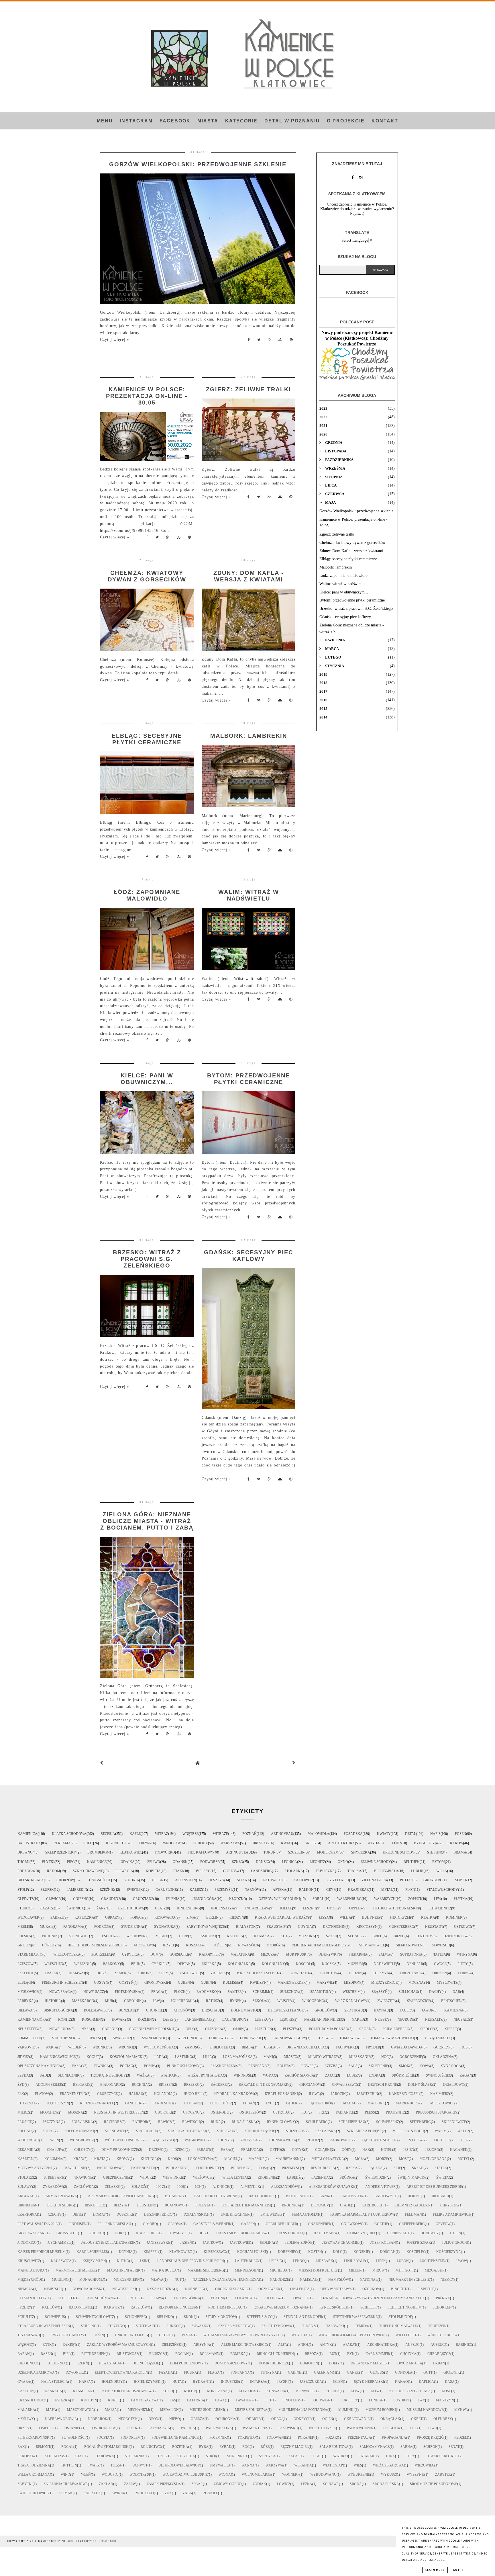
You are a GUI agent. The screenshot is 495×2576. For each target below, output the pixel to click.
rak (21, 2447)
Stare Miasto (30, 1954)
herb (184, 1936)
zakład (106, 2484)
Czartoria (27, 2214)
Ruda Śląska (244, 2122)
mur (109, 2001)
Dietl (77, 2214)
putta (405, 1880)
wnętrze (190, 1834)
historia (53, 2001)
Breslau (261, 1843)
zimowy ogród (228, 2484)
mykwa (461, 2410)
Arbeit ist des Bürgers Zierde (434, 2187)
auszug (438, 2345)
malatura (240, 1954)
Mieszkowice (442, 2103)
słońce (355, 1936)
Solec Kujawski (79, 2131)
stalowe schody (442, 1890)
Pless (370, 2112)
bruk (136, 1964)
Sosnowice (115, 2131)
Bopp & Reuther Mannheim (246, 2205)
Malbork (376, 2103)
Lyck (270, 2103)
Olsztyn (216, 1880)
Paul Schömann (100, 2298)
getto (275, 2150)
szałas (293, 2456)
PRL (322, 2112)
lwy (421, 2400)
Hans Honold (290, 2233)
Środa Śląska (386, 2484)
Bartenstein (352, 2196)
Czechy (55, 2214)
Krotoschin (334, 1927)
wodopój (110, 2475)
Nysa (86, 2029)
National (369, 2280)
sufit (88, 1843)
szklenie (26, 1973)
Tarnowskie (251, 2038)
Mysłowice (28, 1992)
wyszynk (416, 2475)
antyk (326, 2345)
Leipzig (276, 2261)
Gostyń (126, 1983)
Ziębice (162, 1936)
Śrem (164, 1973)
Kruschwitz (29, 2261)
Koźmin (145, 2020)
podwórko (165, 1852)
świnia (118, 2493)
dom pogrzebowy (231, 2363)
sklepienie (378, 2066)
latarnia (196, 2400)
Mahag (350, 2103)
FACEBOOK (175, 121)
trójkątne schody (108, 2075)
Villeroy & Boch (408, 2131)
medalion (169, 2410)
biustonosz (127, 2354)
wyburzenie (359, 2475)
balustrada (29, 1843)
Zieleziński (172, 2345)
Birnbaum (27, 2205)
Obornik (110, 2029)
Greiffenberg (412, 2224)
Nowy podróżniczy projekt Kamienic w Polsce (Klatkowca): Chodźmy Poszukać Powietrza (357, 338)
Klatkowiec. (181, 2252)
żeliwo (154, 1862)
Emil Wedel (271, 2214)
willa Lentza (235, 2177)
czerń (82, 2363)
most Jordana (433, 2159)
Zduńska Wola (282, 2140)
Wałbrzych (385, 1899)
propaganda (394, 2438)
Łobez (352, 2075)
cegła (270, 2047)
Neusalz (461, 2020)
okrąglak (390, 2419)
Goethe (381, 2224)
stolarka (294, 1871)
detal (410, 1834)
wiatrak (168, 2075)
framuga (250, 2150)
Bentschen (451, 2001)
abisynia (202, 2345)
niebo (175, 2419)
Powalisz (300, 2298)
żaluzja (218, 1973)
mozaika (307, 1936)
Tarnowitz (219, 2038)
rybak (225, 2447)
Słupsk (47, 1890)
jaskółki (208, 1936)
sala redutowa (334, 2447)
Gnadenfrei (319, 2224)
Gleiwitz (25, 1899)
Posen (460, 1834)
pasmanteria (255, 2428)
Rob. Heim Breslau (225, 2307)
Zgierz (313, 2140)
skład (418, 2168)
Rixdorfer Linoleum (178, 2307)
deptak (184, 1964)
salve (384, 1954)
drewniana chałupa (306, 2047)
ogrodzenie (411, 2057)
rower (308, 2066)
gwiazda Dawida (407, 2047)
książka (62, 2400)
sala (353, 2066)
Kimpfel (151, 2252)
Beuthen (412, 1862)
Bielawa (25, 2010)
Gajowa (175, 2224)
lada (159, 2057)
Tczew (323, 2038)
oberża (198, 2419)
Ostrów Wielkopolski (279, 1899)
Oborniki (164, 2112)
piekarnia (358, 1954)
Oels (190, 2029)
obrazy (112, 1917)
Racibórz (113, 2122)
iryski (283, 2382)
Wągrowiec (196, 2140)
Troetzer (437, 2326)
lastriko (184, 2057)
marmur (257, 2159)
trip (100, 1973)
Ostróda (281, 2112)
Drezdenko (411, 1973)
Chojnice (155, 2010)
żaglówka (84, 2187)
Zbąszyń (380, 1992)
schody (201, 1843)
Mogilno (60, 2280)
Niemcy (447, 2280)
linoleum (291, 2400)
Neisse (381, 2020)
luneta (376, 2400)
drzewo (156, 2150)
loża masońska (238, 2057)
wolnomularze (257, 2475)
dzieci (180, 2150)
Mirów (379, 2270)
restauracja (323, 2168)
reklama (62, 1843)
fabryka (26, 2001)
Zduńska (249, 2140)
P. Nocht (399, 2289)
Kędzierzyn (58, 2103)
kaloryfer (209, 1954)
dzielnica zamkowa (36, 2372)
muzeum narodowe (425, 2410)
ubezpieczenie (116, 2177)
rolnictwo (151, 2447)
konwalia (276, 2391)
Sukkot (174, 2326)
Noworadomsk (87, 2289)
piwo (433, 2428)
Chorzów (65, 1880)
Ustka (165, 2335)
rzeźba (331, 2066)
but (333, 2354)
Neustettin (28, 2029)
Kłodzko (238, 1899)
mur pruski (297, 1954)
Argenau (26, 2196)
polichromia (183, 2001)
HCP (202, 2233)
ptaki (178, 1871)
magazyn (445, 2400)
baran (24, 2354)
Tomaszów (349, 2038)
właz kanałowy (351, 2001)
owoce (440, 1964)
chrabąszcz (439, 2354)
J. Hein (455, 2233)
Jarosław (143, 1945)
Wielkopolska (67, 1954)
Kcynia (126, 2252)
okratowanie (357, 2419)
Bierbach (440, 2196)
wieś (358, 2465)
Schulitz (26, 2317)
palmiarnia (159, 2428)
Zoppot (415, 1899)
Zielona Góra (375, 1880)
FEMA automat (306, 2214)
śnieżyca (92, 2493)
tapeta (440, 1954)
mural (46, 1927)
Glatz (160, 1908)
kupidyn (89, 2400)
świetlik (135, 1890)
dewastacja (110, 2363)
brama (460, 1852)
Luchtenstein (433, 2261)
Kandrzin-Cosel (404, 2094)
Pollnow (272, 2298)
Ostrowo (463, 1927)
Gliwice (53, 1899)
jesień (409, 2150)
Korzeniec (288, 2252)
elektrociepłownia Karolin (121, 2372)
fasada (166, 2372)
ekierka (209, 1964)
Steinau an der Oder (303, 2317)
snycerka (361, 1852)
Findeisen (77, 2224)
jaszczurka (311, 2382)
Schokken (442, 2307)
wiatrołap (333, 2465)
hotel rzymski (148, 2382)
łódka (375, 2075)
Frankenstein (73, 2094)
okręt (417, 2419)
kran (78, 2159)
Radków (50, 2307)
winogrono (313, 2001)
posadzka (353, 1834)
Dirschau (211, 2010)
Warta (51, 2047)
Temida (362, 2326)
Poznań (250, 1834)
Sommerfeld (29, 2038)
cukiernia (56, 2363)
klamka (262, 1936)
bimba (247, 2047)
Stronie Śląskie (260, 2131)
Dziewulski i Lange (286, 2010)
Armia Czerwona (61, 2196)
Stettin (434, 1852)
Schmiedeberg (396, 2029)
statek (441, 2168)
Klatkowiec (131, 1852)
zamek (120, 1973)
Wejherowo (28, 2140)
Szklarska (326, 2131)
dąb (456, 1992)
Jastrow (211, 2243)
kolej (168, 2391)
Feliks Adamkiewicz (452, 2214)
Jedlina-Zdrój (298, 2243)
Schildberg (317, 2122)
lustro (400, 2400)
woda (268, 2075)
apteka (280, 1890)
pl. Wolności (74, 2438)
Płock (180, 1992)
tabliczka (325, 1871)
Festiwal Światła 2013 (38, 2224)
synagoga (451, 2066)
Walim (441, 2131)
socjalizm (55, 2456)
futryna (269, 2372)
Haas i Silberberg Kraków (241, 2233)
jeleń (338, 2382)
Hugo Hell (194, 2094)
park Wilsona (219, 2428)
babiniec (464, 2345)
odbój (277, 2419)
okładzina (443, 2057)
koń (375, 2391)
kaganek (459, 2150)
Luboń (403, 2261)
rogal (67, 2447)
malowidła (319, 1834)
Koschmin (91, 2020)
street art (54, 2177)
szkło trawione (88, 1871)
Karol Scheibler (92, 2252)
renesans (257, 2066)
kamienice (97, 1862)
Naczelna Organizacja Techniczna (226, 2280)
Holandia (163, 2094)
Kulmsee (231, 1983)
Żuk (168, 2493)
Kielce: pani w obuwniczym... (147, 1079)
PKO (304, 2112)
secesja (108, 1834)
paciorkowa (109, 2168)
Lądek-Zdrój (320, 2103)
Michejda (279, 2270)
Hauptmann (325, 2233)
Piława (157, 2298)
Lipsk (381, 2261)
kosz (355, 2391)
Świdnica (75, 1908)
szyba (23, 2075)
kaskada (53, 2391)
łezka (307, 2484)
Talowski (335, 2326)
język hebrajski (369, 2382)
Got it (458, 2570)
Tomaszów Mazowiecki (392, 2038)
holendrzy (112, 2382)
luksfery (349, 2400)
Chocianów (310, 2085)
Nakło (358, 2020)
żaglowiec (190, 1973)
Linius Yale (355, 2261)
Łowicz (284, 2484)
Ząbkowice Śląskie (379, 2140)
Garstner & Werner (212, 2224)
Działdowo (454, 2085)
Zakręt (69, 2345)
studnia (131, 1880)
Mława (157, 2280)
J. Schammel (59, 2243)
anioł (303, 2345)
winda (374, 1843)
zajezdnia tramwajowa (66, 2484)
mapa (51, 2410)
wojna (225, 2475)
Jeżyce (169, 1945)
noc (385, 2057)
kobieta (153, 1871)
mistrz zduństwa (251, 2410)
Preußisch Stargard (436, 2112)
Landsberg (261, 1871)
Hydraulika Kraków (234, 2094)
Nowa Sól (247, 1945)
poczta (103, 2438)
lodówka (320, 2400)
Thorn (23, 1862)
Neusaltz (434, 2020)
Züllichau (408, 1992)
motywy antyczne (35, 2168)
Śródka (347, 2177)
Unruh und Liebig (131, 2335)
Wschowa (135, 1936)
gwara (24, 2382)
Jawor (428, 2010)
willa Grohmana (34, 2475)
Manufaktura (31, 2270)
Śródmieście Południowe (434, 2484)
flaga (214, 2372)
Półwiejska (82, 2122)
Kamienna (454, 2010)
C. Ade (345, 2205)
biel (67, 2354)
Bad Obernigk (262, 2196)
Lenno (299, 2261)
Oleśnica (214, 2029)
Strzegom (295, 2131)
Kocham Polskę (252, 2252)
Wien (55, 2140)
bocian (182, 2354)
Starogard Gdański (187, 2131)
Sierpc (451, 2029)
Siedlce (427, 2029)
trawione (83, 2177)
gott (428, 2372)
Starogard (147, 2131)
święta (443, 2177)
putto (463, 1964)
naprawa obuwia (61, 2419)
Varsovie (26, 2047)
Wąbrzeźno (163, 2140)
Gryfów (443, 2224)
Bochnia (140, 2085)
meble (23, 1927)
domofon (309, 2363)
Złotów (415, 2140)
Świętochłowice (33, 2493)
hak (366, 2150)
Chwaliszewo (345, 2085)
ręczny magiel (294, 2447)
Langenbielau (198, 2020)
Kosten (315, 2252)
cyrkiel (159, 1964)
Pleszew (291, 2029)
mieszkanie (360, 2057)
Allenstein (185, 1880)
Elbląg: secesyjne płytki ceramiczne (147, 739)
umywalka (220, 2465)
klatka (428, 1917)
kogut (93, 2057)
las (173, 2400)
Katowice (272, 1880)
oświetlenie (75, 2168)
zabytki (25, 2484)
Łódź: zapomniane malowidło (147, 895)
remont (43, 2447)
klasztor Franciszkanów (127, 2391)
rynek (236, 2001)
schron (431, 2447)
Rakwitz (112, 2307)
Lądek (292, 2103)
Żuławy (25, 2187)
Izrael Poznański (281, 2094)
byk (351, 2354)
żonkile (211, 2493)
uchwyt (140, 2465)
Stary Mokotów (221, 2317)
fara (226, 2150)
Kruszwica (61, 2261)
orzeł (23, 2428)
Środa (356, 2484)
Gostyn (101, 1983)
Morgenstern (127, 2280)
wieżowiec (425, 2465)
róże (265, 2447)
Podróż (274, 1945)
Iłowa (314, 2094)
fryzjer (373, 2047)
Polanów (244, 2298)
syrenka (267, 2456)
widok (146, 2177)
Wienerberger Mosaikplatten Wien (352, 2335)
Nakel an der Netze (323, 2020)
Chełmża (381, 1973)
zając (331, 2075)
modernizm (328, 1852)
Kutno (123, 2261)
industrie (230, 2382)
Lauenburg (233, 2020)
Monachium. (91, 2280)
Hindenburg (188, 1908)
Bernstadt (299, 1973)
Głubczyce (107, 2094)
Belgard (81, 2085)
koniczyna (217, 2391)
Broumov (320, 2205)
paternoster (143, 2168)
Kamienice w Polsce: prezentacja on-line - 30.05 (147, 396)
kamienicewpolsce (58, 2057)
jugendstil (116, 1843)
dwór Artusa (410, 2363)
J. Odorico (27, 2243)
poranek (306, 2438)
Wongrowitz (82, 2140)
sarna (406, 2447)
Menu (105, 121)
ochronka (225, 2419)
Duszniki (125, 2214)
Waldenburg (349, 1899)
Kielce (286, 1908)
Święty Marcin (411, 2177)
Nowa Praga (61, 1992)
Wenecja (300, 2335)
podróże (102, 1927)
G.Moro (150, 2224)
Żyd (21, 2085)
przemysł (291, 2168)
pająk (132, 2428)
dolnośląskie (146, 2363)
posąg (265, 2168)
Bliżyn (120, 2205)
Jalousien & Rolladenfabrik (109, 2243)
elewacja (124, 1871)
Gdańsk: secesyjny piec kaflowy (249, 1256)
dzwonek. (75, 2372)
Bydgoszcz (424, 1843)
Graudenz (111, 1899)
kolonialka (239, 1964)
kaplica (426, 2382)
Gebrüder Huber (281, 2224)
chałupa (55, 2150)
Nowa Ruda (60, 2029)
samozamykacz (375, 2447)
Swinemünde (154, 2038)
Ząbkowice (340, 2140)
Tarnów (253, 1890)
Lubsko (262, 2020)
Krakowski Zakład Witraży (282, 1917)
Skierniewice (454, 2122)
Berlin (212, 1917)
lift (268, 2400)
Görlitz (49, 1945)
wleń (86, 2475)
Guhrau (96, 2233)
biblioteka (221, 2047)
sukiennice (238, 2456)
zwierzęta (387, 2001)
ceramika (27, 2150)
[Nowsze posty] (102, 1763)
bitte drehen (94, 2354)
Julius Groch (454, 2243)
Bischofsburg (61, 2205)
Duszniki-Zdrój (158, 2214)
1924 (198, 2187)
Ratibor (140, 2122)
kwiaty (384, 1834)
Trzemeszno (29, 2335)
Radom (54, 1871)
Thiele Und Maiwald (398, 2326)
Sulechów (290, 1992)
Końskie (361, 2252)
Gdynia (305, 1927)
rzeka (352, 2168)
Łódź (397, 1843)
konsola (247, 2391)
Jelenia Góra (204, 1899)
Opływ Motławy (336, 2289)
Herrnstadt (398, 2233)
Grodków (324, 2010)
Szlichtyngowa (276, 2326)
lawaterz (245, 2400)
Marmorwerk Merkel (76, 2270)
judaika (127, 1862)
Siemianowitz (409, 1945)
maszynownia (80, 2410)
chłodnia (27, 2363)
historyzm (400, 1917)
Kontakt (385, 121)
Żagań (466, 2075)
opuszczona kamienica (39, 2066)
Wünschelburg (442, 2335)
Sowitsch (441, 1945)
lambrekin (77, 1890)
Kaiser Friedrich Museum (42, 2252)
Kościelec (416, 2252)
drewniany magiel (369, 2363)
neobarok (98, 2419)
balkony (111, 1964)
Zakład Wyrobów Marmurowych (119, 2345)
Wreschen (54, 1964)
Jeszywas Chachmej (341, 2243)
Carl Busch (373, 2205)
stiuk (23, 1908)
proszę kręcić (430, 2438)
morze (382, 2159)
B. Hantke (174, 2196)
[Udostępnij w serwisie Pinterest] (291, 341)
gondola (404, 2372)
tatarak (367, 2456)
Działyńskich (197, 2214)
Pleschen (263, 2029)
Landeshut (163, 2103)
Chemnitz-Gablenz (412, 2205)
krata (100, 2159)
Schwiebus (55, 2317)
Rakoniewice (81, 2307)
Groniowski (156, 1983)
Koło (338, 2252)
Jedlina (267, 2243)
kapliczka (84, 1917)
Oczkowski (269, 2289)
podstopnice (208, 2168)
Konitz (65, 2020)
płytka (461, 1899)
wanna (248, 2465)
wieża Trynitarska (205, 2075)
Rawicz (165, 2122)
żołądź (138, 2187)
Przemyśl (224, 1890)
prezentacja (360, 2438)
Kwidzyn (258, 1983)
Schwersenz (388, 2122)
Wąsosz (25, 2345)
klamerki (82, 2391)
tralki (51, 1973)
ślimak (66, 2493)
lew (438, 1899)
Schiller (369, 2307)
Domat (99, 2214)
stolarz (25, 2177)
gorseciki (179, 1954)
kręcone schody (399, 1852)
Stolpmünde (400, 2317)
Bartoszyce (386, 2196)
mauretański (288, 2159)
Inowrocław (257, 1908)
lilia (208, 2057)
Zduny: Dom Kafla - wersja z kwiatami (249, 576)
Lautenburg (247, 2261)
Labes (168, 2020)
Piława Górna (187, 2298)
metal (387, 1890)
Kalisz (196, 1890)
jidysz (23, 2057)
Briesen (166, 2085)
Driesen (440, 1973)
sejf (397, 2168)
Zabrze (57, 1917)
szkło (238, 1862)
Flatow (42, 2094)
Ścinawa (331, 2484)
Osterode (220, 2112)
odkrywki (328, 1954)
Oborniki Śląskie (231, 2289)
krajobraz (358, 1890)
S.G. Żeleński (337, 1880)
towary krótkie (441, 2456)
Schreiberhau (352, 2122)
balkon (306, 1890)
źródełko (145, 2493)
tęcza (116, 2465)
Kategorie (241, 121)
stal (79, 2456)
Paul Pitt (66, 2298)
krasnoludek (31, 2400)
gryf (331, 1890)
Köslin (221, 1945)
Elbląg (24, 1983)
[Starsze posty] (294, 1763)
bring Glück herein (275, 2354)
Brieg (378, 1936)
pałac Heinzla (323, 2428)
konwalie (305, 2391)
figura (190, 2372)
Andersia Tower (380, 2187)
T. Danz (309, 2326)
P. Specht (426, 2289)
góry (347, 2150)
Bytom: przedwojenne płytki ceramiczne (249, 1079)
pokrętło (247, 2438)
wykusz (388, 2475)
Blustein (146, 2205)
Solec (48, 2131)
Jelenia (173, 1899)
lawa (220, 2400)
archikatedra (381, 2345)
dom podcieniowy (187, 2363)
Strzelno (116, 2326)
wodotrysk (141, 2475)
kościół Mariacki (127, 2057)
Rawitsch (191, 2122)
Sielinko (165, 2317)
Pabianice (345, 2112)
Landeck (133, 2103)
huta (177, 2382)
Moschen (49, 2112)
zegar (197, 2484)
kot (284, 1936)
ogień (328, 2419)
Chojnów (182, 2010)
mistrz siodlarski (207, 2410)
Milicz (23, 2112)
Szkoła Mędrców (234, 2326)
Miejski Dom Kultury (318, 2270)
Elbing (464, 1973)
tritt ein (69, 2465)
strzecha (186, 2456)
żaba (187, 2493)
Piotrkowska (128, 1992)
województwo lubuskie (185, 2475)
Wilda (345, 1917)
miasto (291, 2057)
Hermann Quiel (362, 2233)
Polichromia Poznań (329, 2029)
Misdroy (352, 1983)
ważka (143, 2075)
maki (268, 2057)
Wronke (100, 2047)
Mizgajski (434, 2270)
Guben (184, 1983)
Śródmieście (403, 2075)
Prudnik (50, 1936)
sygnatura (165, 1927)
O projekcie (346, 121)
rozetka (180, 2447)
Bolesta (203, 2205)
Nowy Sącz (94, 1992)
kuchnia (149, 2159)
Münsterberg (401, 1927)
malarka (26, 2410)
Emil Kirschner (235, 2214)
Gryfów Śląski (32, 2233)
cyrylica (131, 1954)
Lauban (191, 2103)
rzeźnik (107, 1890)
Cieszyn (237, 1917)
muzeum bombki (381, 2410)
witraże (220, 1834)
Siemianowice (372, 1945)
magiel (231, 2159)
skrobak (26, 2456)
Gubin (206, 1983)
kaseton (26, 2391)
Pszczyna (52, 2122)
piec (71, 1862)
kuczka (329, 1964)
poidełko (240, 2168)
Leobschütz (221, 2103)
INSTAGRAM (136, 121)
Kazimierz (440, 2094)
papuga (188, 2428)
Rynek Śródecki (334, 2307)
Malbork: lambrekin (249, 736)
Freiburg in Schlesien (62, 1983)
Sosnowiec (79, 1936)
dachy (435, 1992)
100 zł (161, 2187)
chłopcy (82, 2150)
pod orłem (131, 2438)
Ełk (21, 2094)
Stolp (23, 1890)
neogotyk (128, 2419)
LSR (143, 2261)
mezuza (268, 1954)
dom (155, 1954)
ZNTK (47, 2345)
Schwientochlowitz (95, 2317)
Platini (218, 2298)
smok (404, 2066)
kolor (190, 2391)
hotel (387, 2150)
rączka (376, 2168)
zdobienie (267, 2177)
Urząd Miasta (438, 2038)
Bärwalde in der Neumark (264, 2085)
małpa (111, 2410)
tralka (354, 1871)
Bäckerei (219, 2085)
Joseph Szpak (419, 2243)
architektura (341, 1843)
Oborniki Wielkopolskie (152, 2029)
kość (446, 2391)
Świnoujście (437, 2075)
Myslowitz (447, 1983)
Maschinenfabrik (124, 2270)
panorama (73, 1927)
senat (454, 2447)
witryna (465, 1954)
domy (334, 2363)
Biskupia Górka (58, 2010)
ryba (204, 2447)
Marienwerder (292, 1983)
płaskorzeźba (224, 2066)
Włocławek (29, 1917)
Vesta (187, 2335)
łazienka (320, 2177)
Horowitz (430, 2233)
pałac (78, 2066)
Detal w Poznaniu (292, 121)
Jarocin (338, 2094)
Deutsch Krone (383, 2085)
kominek (454, 1917)
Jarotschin (367, 2094)
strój (211, 2456)
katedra (235, 1936)
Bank (324, 2196)
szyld (332, 1936)
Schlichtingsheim (405, 2307)
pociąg (127, 2066)
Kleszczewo (215, 2252)
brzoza (312, 2354)
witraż (162, 1834)
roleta (284, 2066)
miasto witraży (323, 2057)
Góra (120, 2233)
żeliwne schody (376, 1862)
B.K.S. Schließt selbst (258, 1973)
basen (46, 2354)
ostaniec (73, 2428)
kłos (172, 2159)
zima (191, 1917)
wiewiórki (173, 2177)
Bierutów (329, 1973)
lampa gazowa (145, 2400)
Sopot (461, 1880)
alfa (283, 2345)
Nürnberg (195, 2289)
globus (377, 2372)
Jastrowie (239, 2243)
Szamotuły (321, 1992)
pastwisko (288, 2428)
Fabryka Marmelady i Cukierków (362, 2214)
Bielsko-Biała (31, 1880)
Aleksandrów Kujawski (332, 2187)
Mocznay (417, 1983)
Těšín (99, 2335)
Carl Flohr (166, 1890)
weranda (303, 2465)
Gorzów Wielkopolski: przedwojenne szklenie (198, 164)
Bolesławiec (96, 2010)
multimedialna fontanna (303, 2410)
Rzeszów (25, 1964)
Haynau (381, 2010)
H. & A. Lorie (147, 2233)
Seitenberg (420, 2122)
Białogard (111, 2085)
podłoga (26, 1871)
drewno (25, 1852)
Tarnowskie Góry (290, 2038)
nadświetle (385, 1964)
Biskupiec (94, 2205)
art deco (442, 2140)
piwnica (102, 2066)
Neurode (406, 2020)
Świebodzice (419, 2001)
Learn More (435, 2570)
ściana (243, 1880)
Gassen (248, 2224)
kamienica (27, 1834)
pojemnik (218, 2438)
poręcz (137, 1917)
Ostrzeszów (251, 2112)
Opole (333, 1908)
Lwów (462, 2261)
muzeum (355, 1964)
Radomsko (207, 1992)
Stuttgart (146, 2326)
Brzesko (192, 2085)
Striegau (226, 2131)
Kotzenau (27, 2103)
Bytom (439, 1862)
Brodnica (291, 2205)
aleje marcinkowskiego (244, 2345)
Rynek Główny (281, 2122)
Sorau (319, 1899)
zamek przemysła (164, 2484)
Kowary (119, 2020)
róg (246, 2447)
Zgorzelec (101, 1954)
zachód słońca (299, 2075)
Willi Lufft (406, 2335)
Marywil (325, 1983)
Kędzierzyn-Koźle (97, 2103)
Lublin (417, 1871)
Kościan (388, 2252)
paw (156, 2001)
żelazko (113, 2187)
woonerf (291, 2475)
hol (464, 2047)
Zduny (224, 2140)
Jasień (186, 2243)
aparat (350, 2345)
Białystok (246, 1927)
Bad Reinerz (297, 2196)
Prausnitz (395, 2112)
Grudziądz (143, 1899)
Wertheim (352, 1992)
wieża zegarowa (388, 2465)
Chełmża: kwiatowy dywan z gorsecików (147, 576)
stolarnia (135, 2456)
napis (435, 1834)
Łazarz (47, 1908)
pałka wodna (360, 2428)
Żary (101, 1908)
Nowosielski (124, 2289)
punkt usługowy (183, 2066)
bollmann (210, 2354)
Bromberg (97, 1852)
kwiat (287, 1843)
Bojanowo (175, 2205)
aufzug (412, 2345)
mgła (360, 2159)
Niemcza (25, 2289)
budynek (371, 1917)
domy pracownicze (120, 2150)
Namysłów (339, 2280)
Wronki (126, 2047)
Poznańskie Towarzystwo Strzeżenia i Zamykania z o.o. (372, 2298)
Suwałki (200, 2326)
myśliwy (26, 2419)
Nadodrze (279, 2280)
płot (410, 1890)
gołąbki (323, 2150)
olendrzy (443, 2419)
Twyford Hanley (67, 2335)
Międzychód (29, 2280)
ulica (157, 1880)
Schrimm (261, 1992)
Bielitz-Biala (386, 1871)
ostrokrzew (104, 2428)
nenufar (415, 1964)
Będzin (355, 1973)
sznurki (340, 2456)
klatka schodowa (69, 1834)
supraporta (411, 1954)
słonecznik (69, 2075)
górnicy (441, 2047)
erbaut (203, 2150)
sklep (310, 1843)
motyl (464, 2159)
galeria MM (325, 2372)
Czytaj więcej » (115, 340)
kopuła (333, 2391)
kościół (304, 1964)
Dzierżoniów (455, 1936)
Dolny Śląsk (420, 2085)
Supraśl (94, 2038)
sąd (43, 2075)
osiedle (46, 2428)
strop (161, 2456)
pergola (391, 2428)
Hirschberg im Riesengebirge (95, 1945)
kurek (114, 2400)
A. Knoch (221, 2187)
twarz (94, 2465)
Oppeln (356, 1908)
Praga (157, 1992)
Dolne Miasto (244, 2010)
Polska (24, 1936)
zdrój (143, 1973)
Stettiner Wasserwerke (355, 2317)
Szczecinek (187, 2038)
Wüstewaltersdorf (123, 2140)
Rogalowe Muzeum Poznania (281, 2307)
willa (442, 1871)
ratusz (213, 2001)
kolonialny (273, 1964)
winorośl (243, 2075)
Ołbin (238, 2029)
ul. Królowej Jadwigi (179, 2465)
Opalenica (300, 2289)
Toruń (270, 1852)
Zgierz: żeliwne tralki (249, 389)
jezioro (432, 2150)
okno (343, 1862)
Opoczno (191, 2112)
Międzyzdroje (384, 1983)
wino (65, 2475)
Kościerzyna (449, 2252)
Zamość (192, 2047)
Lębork (286, 2020)
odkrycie (302, 2419)
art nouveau (238, 1852)
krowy (123, 2159)
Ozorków (371, 2289)
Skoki (189, 2317)
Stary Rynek (64, 2038)
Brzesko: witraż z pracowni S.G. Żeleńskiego (147, 1259)
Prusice (25, 2122)
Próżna (443, 2298)
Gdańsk (180, 1862)
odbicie (253, 2419)
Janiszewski (158, 2243)
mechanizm (139, 2410)
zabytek (443, 2475)
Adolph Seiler (49, 2085)
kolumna (53, 2159)
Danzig (263, 1862)
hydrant (201, 2382)
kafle (135, 1834)
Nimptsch (53, 2289)
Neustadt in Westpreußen (119, 2112)
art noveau (282, 1834)
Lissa (324, 1917)
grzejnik (452, 2372)
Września (83, 1964)
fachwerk (345, 2047)
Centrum (424, 1936)
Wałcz (463, 2131)
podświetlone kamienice (175, 2438)
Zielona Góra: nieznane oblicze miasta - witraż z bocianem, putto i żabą (147, 1521)
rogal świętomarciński (107, 2447)
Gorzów (231, 1871)
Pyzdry (24, 2307)
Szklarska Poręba (364, 2131)
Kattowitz (303, 1880)
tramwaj (77, 1973)
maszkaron (83, 2001)
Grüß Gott (67, 2233)
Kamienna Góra (32, 2020)
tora (390, 2456)
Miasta (208, 121)
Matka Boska (164, 2270)
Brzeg (399, 1936)
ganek (353, 2372)
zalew (130, 2484)
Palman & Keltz (32, 2298)
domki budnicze (274, 2363)
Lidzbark (324, 2261)
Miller (355, 2270)
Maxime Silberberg (206, 2270)
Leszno (310, 1908)
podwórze (210, 1862)
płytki (48, 1862)
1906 (180, 2187)
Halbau (136, 2094)
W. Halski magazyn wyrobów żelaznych (242, 2335)
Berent (414, 2196)
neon (154, 2419)
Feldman (414, 2214)
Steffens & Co (260, 2317)
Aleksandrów (284, 2187)
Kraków (455, 1843)
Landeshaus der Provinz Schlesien (191, 2261)
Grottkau (353, 2010)
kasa (450, 2382)
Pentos (133, 2298)
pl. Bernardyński (34, 2438)
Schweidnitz (439, 1908)
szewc (316, 2456)
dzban (439, 2363)
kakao (401, 2382)
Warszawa (230, 1843)
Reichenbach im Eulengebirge (320, 1945)
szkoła (260, 2001)
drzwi (145, 1843)
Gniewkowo (352, 2224)
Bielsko (203, 1871)
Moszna (76, 2112)
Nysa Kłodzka (161, 2289)
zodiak (259, 2484)
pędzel (461, 2438)
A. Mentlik (250, 2187)
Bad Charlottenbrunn (216, 2196)
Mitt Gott (405, 2270)
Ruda (216, 2122)
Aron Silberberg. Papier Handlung (121, 2196)
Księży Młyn (94, 2261)
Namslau (309, 2280)
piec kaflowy (201, 1852)
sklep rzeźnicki (60, 1852)
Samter (235, 1992)
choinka (408, 2354)
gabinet (295, 2372)
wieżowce (202, 2177)
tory (410, 2456)
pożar (331, 2438)
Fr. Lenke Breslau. (115, 2224)
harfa (85, 2382)
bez (464, 2140)
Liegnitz (317, 1862)
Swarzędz (122, 2038)
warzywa (274, 2465)
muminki (346, 2410)
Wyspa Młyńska (159, 2047)
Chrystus (449, 2205)
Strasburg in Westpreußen (44, 2326)
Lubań (249, 2103)
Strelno (89, 2326)
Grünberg (433, 1880)
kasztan (25, 2159)
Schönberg (135, 2317)
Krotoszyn (367, 1927)
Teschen (108, 1936)
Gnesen (24, 1945)
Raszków (139, 2307)
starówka (104, 2456)
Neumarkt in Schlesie (409, 2280)
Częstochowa (131, 1908)
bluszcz (157, 2354)
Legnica (289, 1862)
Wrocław (172, 1843)
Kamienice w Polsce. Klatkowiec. (69, 2541)
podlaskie (176, 2168)
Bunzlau (127, 2010)
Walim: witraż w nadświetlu (249, 895)
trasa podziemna (34, 2465)
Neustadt (434, 1927)
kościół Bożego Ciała (410, 2391)
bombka (238, 2354)
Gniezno (81, 1899)
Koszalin (195, 1945)
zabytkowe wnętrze (206, 1927)
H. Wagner (178, 2233)
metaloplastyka (328, 2159)
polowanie (277, 2438)
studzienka (132, 1927)
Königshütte (99, 1880)
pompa (150, 2066)
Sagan (365, 2029)
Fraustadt (277, 1927)
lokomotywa (201, 2159)
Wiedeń (75, 2047)
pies (414, 2428)
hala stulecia (55, 2382)
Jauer (405, 2010)
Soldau (25, 2131)
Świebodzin (376, 2177)
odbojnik (133, 2001)
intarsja (258, 2382)
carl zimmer (377, 2354)
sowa (425, 2066)
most (404, 2159)
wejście (284, 2001)
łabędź (294, 2177)
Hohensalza (223, 1908)
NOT (178, 2280)
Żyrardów (53, 2187)
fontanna (240, 2372)
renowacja (165, 1917)
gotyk (298, 2150)
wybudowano (323, 2475)
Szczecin (296, 1852)
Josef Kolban (383, 2243)
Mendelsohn (247, 2270)
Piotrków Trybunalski (395, 1908)
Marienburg (408, 2103)
